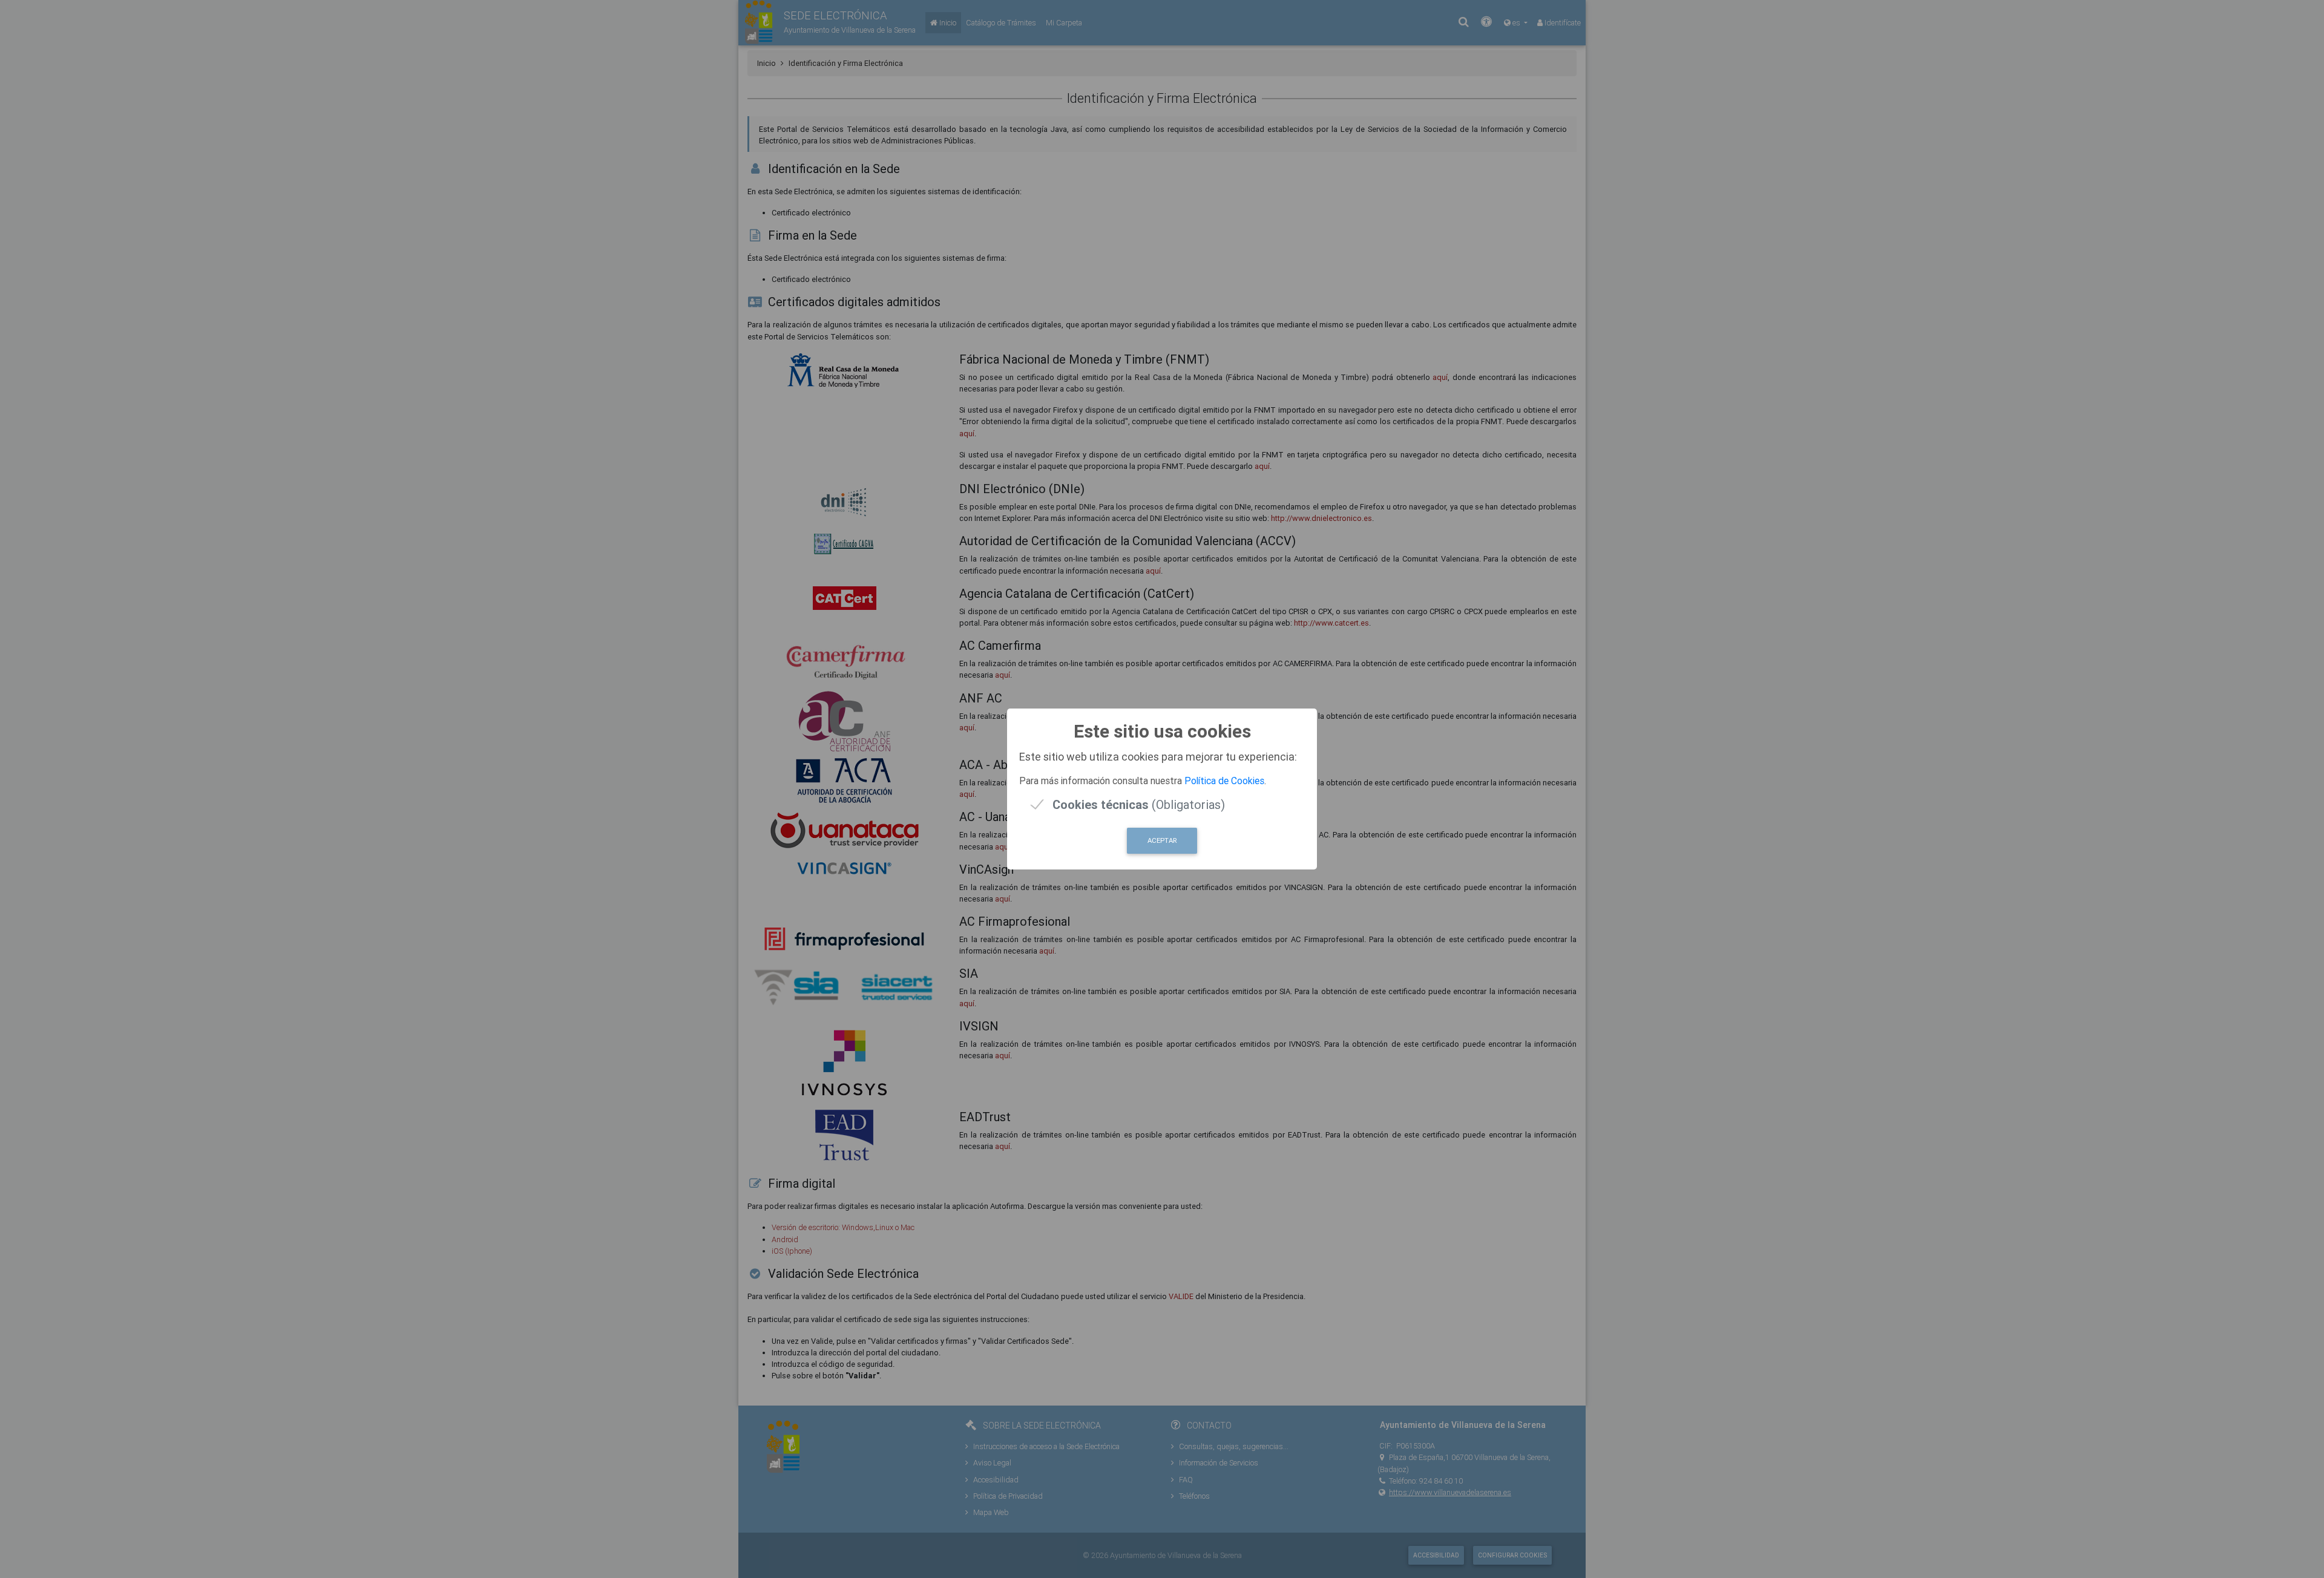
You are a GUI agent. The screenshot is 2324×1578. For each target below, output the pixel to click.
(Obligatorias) (1139, 804)
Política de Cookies (1224, 781)
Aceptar (1162, 840)
